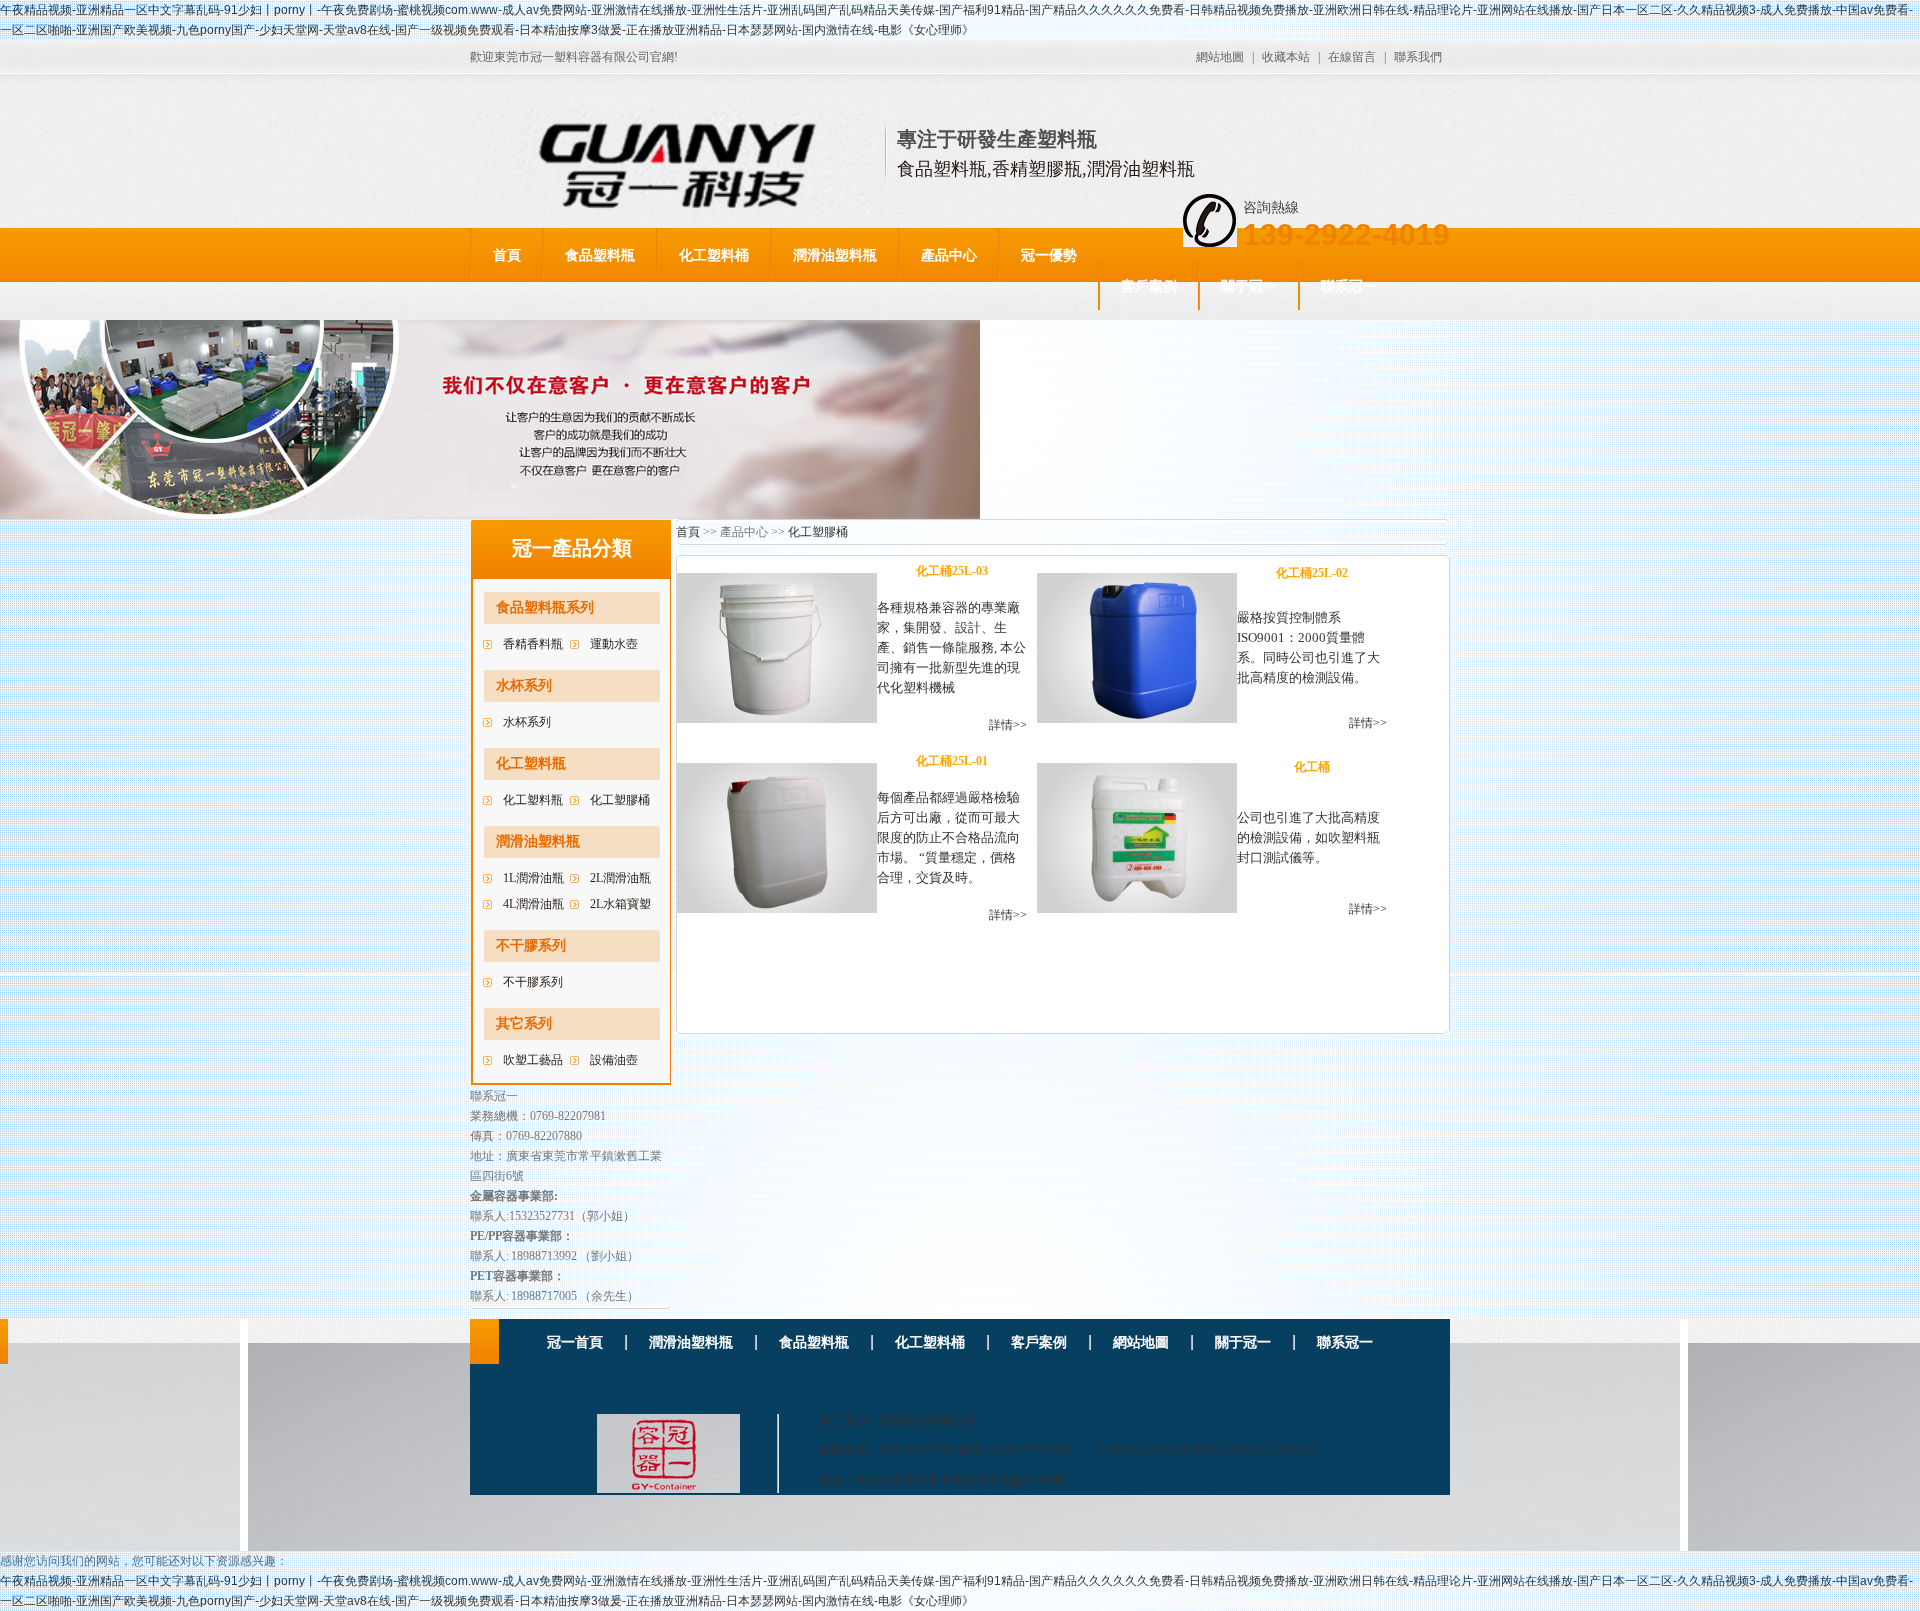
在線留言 (1352, 57)
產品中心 (949, 255)
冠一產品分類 (572, 548)
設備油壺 (614, 1060)
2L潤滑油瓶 (620, 878)
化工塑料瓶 (531, 763)
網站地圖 (1220, 57)
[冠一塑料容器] (678, 166)
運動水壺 (614, 644)
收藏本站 (1286, 57)
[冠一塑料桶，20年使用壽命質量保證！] (490, 515)
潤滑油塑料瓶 (835, 255)
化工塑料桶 (714, 255)
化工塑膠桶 (620, 800)
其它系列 (524, 1023)
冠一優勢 (1049, 255)
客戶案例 (1149, 286)
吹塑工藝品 (533, 1060)
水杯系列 (524, 685)
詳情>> (1008, 725)
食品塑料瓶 (600, 255)
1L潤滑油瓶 (533, 878)
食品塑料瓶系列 (545, 607)
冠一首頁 (575, 1342)
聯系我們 (1418, 57)
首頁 (507, 255)
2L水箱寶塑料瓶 (620, 907)
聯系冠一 (1349, 286)
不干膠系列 (531, 945)
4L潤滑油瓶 (533, 904)
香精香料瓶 (533, 644)
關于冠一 (1249, 286)
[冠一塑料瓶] (624, 1449)
